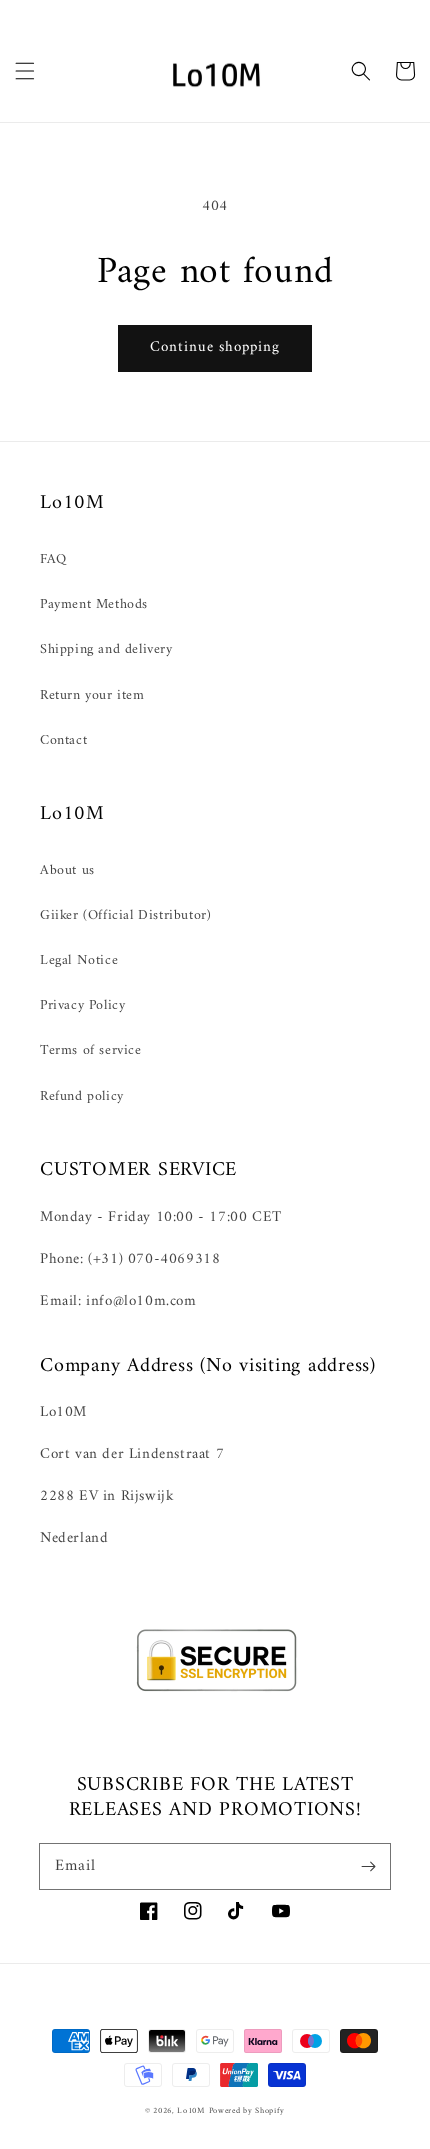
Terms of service (91, 1050)
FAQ (53, 559)
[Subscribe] (368, 1866)
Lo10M (191, 2111)
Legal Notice (79, 960)
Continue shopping (215, 347)
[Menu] (25, 71)
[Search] (361, 71)
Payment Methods (94, 604)
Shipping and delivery (106, 649)
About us (67, 870)
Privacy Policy (82, 1005)
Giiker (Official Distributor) (125, 915)
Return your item (92, 695)
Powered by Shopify (247, 2111)
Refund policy (82, 1096)
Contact (63, 740)
